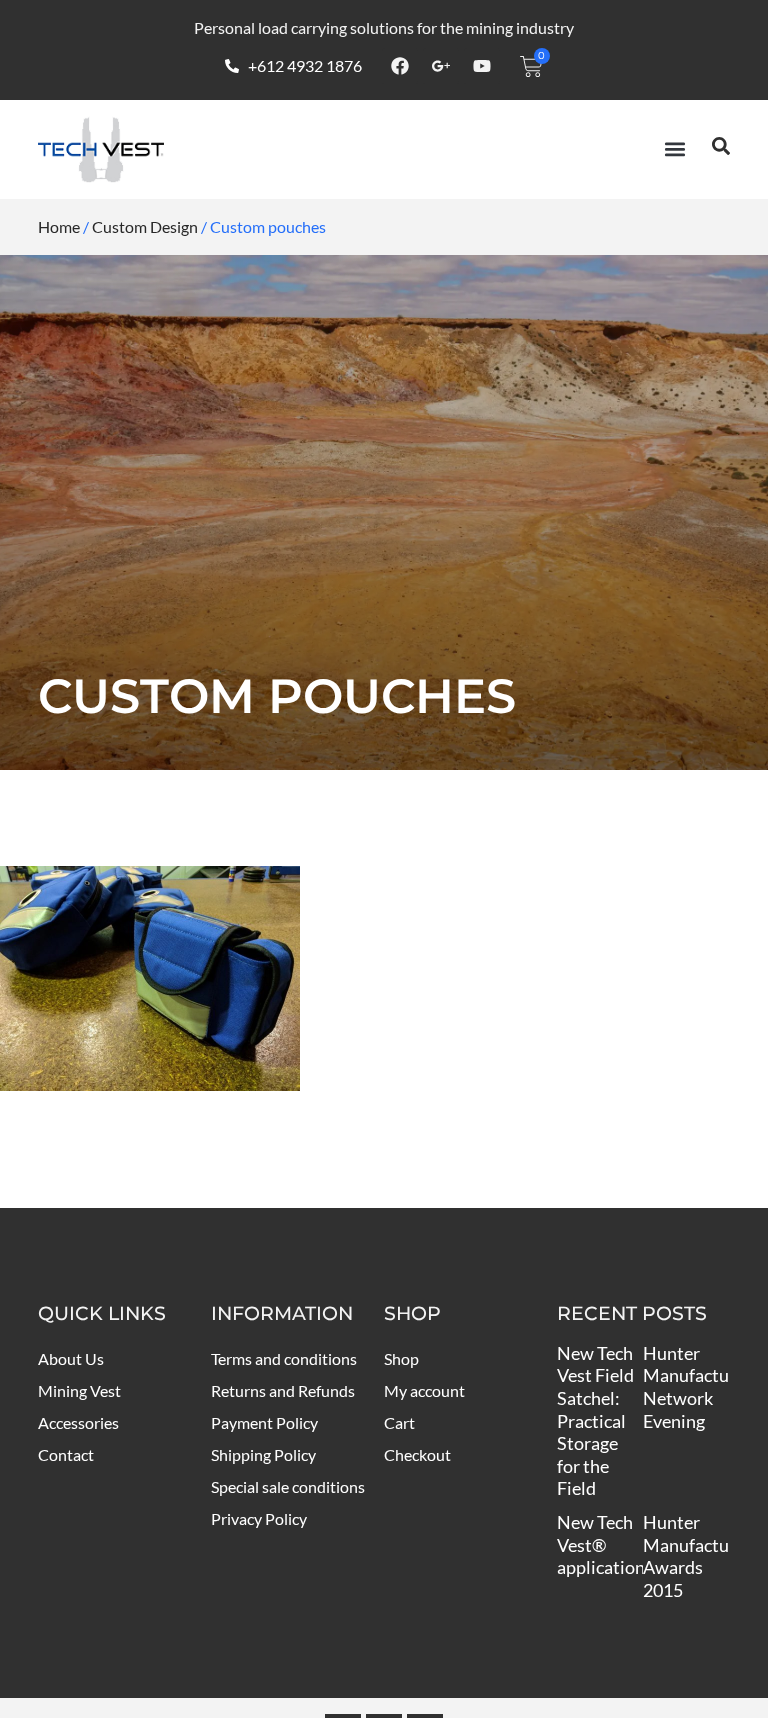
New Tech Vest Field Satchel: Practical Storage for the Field (595, 1421)
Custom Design (145, 226)
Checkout (417, 1454)
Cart (399, 1422)
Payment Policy (264, 1422)
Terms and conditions (284, 1358)
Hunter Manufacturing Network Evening (701, 1387)
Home (59, 226)
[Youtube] (482, 66)
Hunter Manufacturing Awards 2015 (701, 1556)
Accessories (78, 1422)
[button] (675, 149)
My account (424, 1390)
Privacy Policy (259, 1518)
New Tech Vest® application (601, 1544)
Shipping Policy (263, 1454)
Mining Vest (79, 1390)
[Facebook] (400, 66)
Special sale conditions (288, 1486)
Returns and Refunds (283, 1390)
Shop (401, 1358)
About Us (71, 1358)
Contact (66, 1454)
